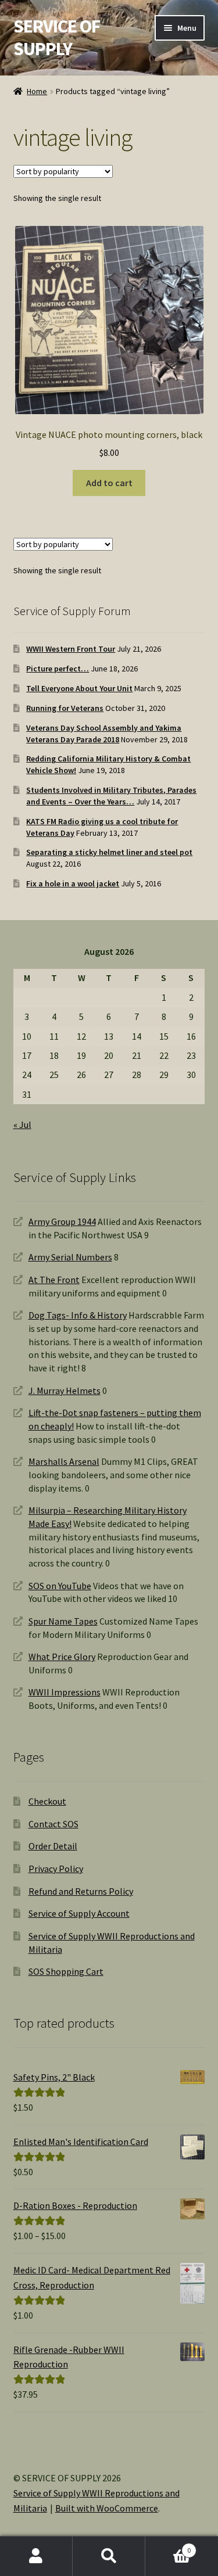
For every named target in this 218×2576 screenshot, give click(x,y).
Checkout (47, 1801)
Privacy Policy (56, 1869)
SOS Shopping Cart (66, 1971)
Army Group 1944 (62, 1221)
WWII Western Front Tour (71, 649)
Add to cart (109, 483)
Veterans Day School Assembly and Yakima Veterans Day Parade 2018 (104, 734)
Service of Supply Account (79, 1913)
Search (109, 2556)
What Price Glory (62, 1657)
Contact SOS (53, 1824)
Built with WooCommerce (107, 2508)
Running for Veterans (65, 708)
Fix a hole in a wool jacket (73, 883)
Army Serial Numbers (70, 1257)
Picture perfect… (58, 669)
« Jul (22, 1124)
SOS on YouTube (60, 1586)
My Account (36, 2556)
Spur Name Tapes (63, 1621)
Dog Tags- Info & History (78, 1315)
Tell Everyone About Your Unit (79, 688)
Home (37, 91)
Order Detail (53, 1846)
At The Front (54, 1280)
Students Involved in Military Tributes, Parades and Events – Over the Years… (111, 796)
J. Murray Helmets (65, 1391)
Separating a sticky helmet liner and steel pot (109, 852)
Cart (168, 2546)
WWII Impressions (65, 1692)
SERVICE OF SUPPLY (57, 37)
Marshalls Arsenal (64, 1461)
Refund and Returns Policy (81, 1891)
